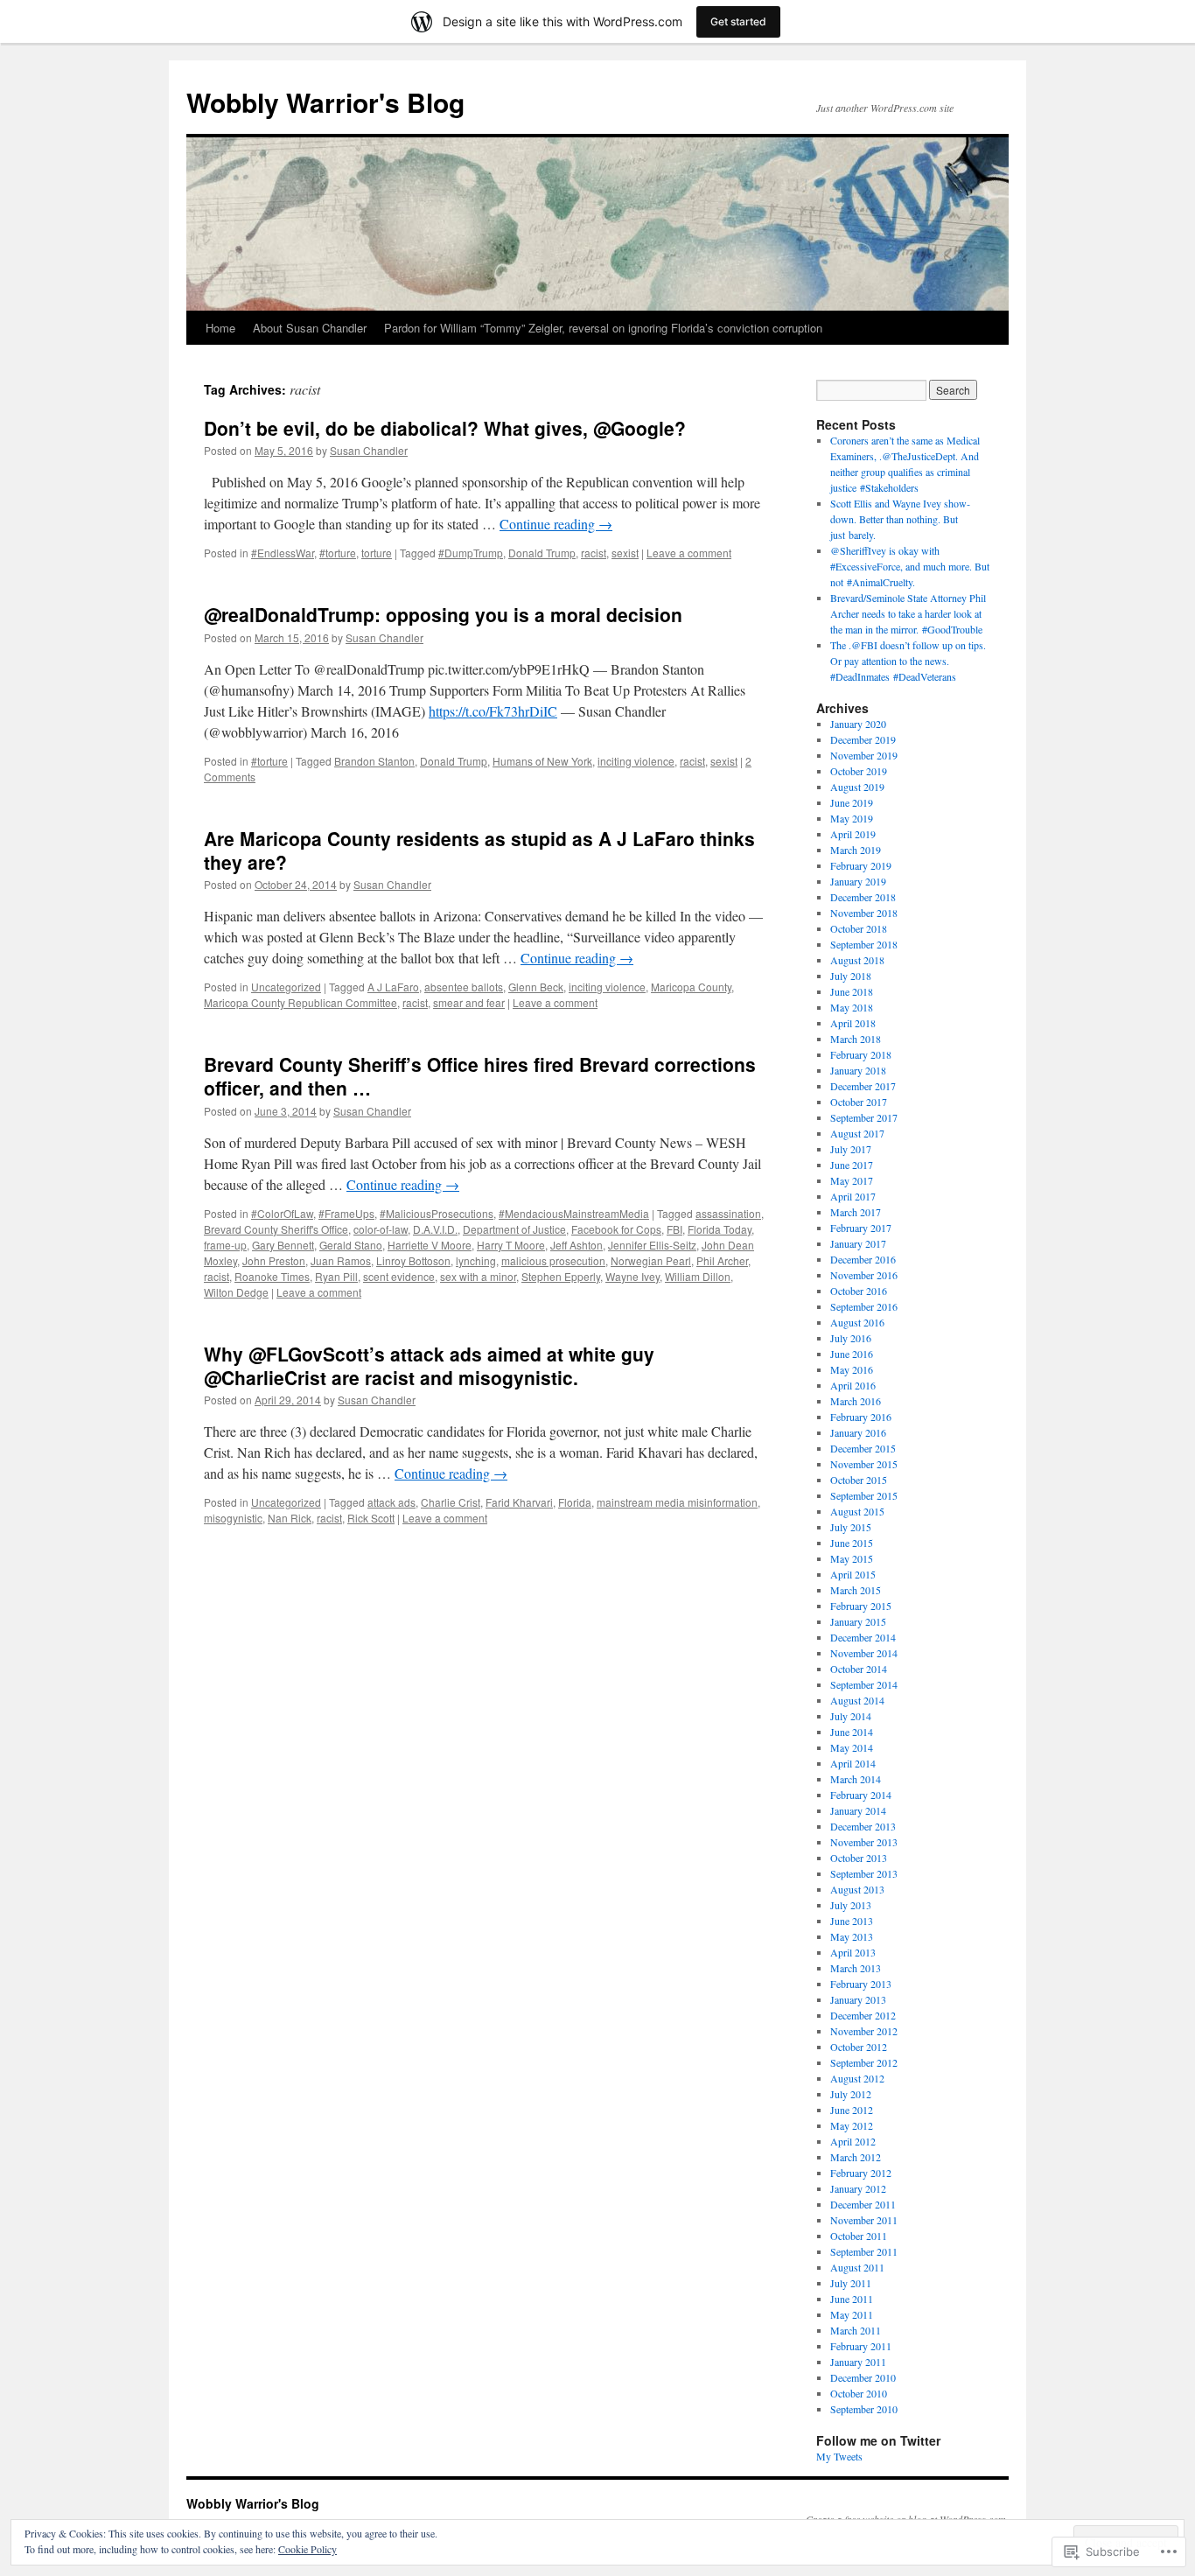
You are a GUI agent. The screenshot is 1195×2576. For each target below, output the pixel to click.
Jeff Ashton (577, 1245)
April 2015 (853, 1574)
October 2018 (859, 928)
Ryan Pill (336, 1276)
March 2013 (856, 1968)
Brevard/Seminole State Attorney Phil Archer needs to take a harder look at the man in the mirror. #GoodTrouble (908, 613)
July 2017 (851, 1149)
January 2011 (858, 2362)
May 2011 (852, 2314)
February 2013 (861, 1984)
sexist (625, 553)
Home (220, 328)
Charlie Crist (451, 1502)
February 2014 (861, 1795)
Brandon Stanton (374, 761)
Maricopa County (691, 987)
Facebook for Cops (616, 1229)
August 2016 (857, 1322)
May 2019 (852, 818)
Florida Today (720, 1229)
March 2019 (856, 850)
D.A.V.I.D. (435, 1229)
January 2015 (858, 1621)
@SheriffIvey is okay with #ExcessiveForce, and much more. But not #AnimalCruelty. (910, 566)
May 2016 (852, 1369)
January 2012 (858, 2188)
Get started (738, 21)
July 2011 (851, 2283)
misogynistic (233, 1518)
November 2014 (864, 1653)
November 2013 (864, 1842)
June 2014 (852, 1732)
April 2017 (853, 1196)
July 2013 (851, 1905)
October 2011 (859, 2236)
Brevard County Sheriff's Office (276, 1229)
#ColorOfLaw (282, 1213)
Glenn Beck (536, 987)
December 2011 (863, 2204)
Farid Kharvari (519, 1502)
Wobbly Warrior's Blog (325, 102)
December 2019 (863, 739)
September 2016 (864, 1306)
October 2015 (859, 1480)
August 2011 (857, 2267)
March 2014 (856, 1779)
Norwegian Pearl (651, 1260)
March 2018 (856, 1039)
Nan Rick (290, 1518)
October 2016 (859, 1291)
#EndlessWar (283, 553)
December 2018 (863, 897)
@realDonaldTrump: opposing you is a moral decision (443, 614)
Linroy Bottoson (413, 1260)
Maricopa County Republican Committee (300, 1002)
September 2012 (864, 2062)
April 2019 (853, 834)
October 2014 (859, 1669)
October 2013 (859, 1858)
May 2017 (852, 1180)
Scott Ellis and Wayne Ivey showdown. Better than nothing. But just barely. (900, 519)
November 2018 (864, 913)
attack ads (391, 1502)
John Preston (274, 1260)
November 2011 (864, 2220)
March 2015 (856, 1590)
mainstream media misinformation (677, 1502)
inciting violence (636, 761)
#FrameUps (346, 1213)
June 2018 (852, 991)
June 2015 (852, 1543)
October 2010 (859, 2393)
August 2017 (857, 1133)
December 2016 (863, 1259)
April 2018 (853, 1023)
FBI (674, 1229)
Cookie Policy (307, 2549)
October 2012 (859, 2047)
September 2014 (864, 1684)
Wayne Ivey (632, 1276)
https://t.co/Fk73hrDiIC (493, 711)
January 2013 (858, 1999)
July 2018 (851, 976)
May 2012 (852, 2125)
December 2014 (863, 1637)
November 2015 (864, 1464)
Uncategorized (286, 987)
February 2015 (861, 1606)
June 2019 (852, 802)
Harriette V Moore (430, 1245)
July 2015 (851, 1527)
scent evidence (399, 1276)
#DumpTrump (471, 553)
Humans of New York (542, 761)
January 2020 (858, 724)
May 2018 (852, 1007)
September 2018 (864, 944)
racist (594, 553)
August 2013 (857, 1889)
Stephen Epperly (561, 1276)
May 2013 (852, 1936)
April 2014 (853, 1763)
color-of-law (381, 1229)
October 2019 (859, 771)
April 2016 (853, 1385)
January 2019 (858, 881)
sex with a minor (478, 1276)
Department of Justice (514, 1229)
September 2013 (864, 1873)
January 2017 (858, 1243)
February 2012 (861, 2173)
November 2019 (864, 755)
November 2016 (864, 1275)
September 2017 (864, 1117)
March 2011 (856, 2330)
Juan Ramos (341, 1260)
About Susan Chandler (310, 328)
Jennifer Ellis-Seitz (652, 1245)
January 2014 (858, 1810)
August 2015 (857, 1511)
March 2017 (856, 1212)
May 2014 (852, 1747)
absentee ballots (464, 987)
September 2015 (864, 1495)
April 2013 (853, 1952)
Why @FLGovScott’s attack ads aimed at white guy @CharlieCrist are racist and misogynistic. (429, 1365)
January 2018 (858, 1070)
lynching (476, 1260)
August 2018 (857, 960)
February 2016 (861, 1417)
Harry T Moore (511, 1245)
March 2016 (856, 1401)
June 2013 (852, 1921)
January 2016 (858, 1432)
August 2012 (857, 2078)
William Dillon (698, 1276)
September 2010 (864, 2409)
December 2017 (863, 1086)
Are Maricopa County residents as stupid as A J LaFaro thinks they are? (479, 850)
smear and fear (469, 1002)
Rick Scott (371, 1518)
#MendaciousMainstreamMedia (574, 1213)
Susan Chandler (369, 450)
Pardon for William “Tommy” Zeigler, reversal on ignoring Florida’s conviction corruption (603, 328)
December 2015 (863, 1448)
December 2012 (863, 2015)
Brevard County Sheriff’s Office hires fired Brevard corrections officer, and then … (480, 1076)
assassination (728, 1213)
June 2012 (852, 2110)
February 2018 (861, 1054)
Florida (575, 1502)
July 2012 (851, 2094)
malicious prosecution (553, 1260)
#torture (338, 553)
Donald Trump (542, 553)
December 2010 (863, 2377)
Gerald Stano (351, 1245)
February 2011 (861, 2346)
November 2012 (864, 2031)
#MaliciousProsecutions (437, 1213)
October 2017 (859, 1102)
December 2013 (863, 1826)
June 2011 (852, 2299)
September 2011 (864, 2251)
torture (377, 553)
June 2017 (852, 1165)
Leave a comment (689, 553)
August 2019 (857, 787)
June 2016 (852, 1354)
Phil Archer (722, 1260)
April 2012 (853, 2141)
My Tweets (839, 2456)
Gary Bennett (283, 1245)
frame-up (225, 1245)
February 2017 (861, 1228)
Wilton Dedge (236, 1292)
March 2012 (856, 2157)
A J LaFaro (393, 987)
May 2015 (852, 1558)
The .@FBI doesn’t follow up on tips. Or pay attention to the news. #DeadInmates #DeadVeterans (908, 661)
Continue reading (556, 524)
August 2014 (857, 1700)
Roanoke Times (272, 1276)
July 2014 (851, 1716)
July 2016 (851, 1338)
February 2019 (861, 865)
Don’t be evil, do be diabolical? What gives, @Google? (445, 428)
